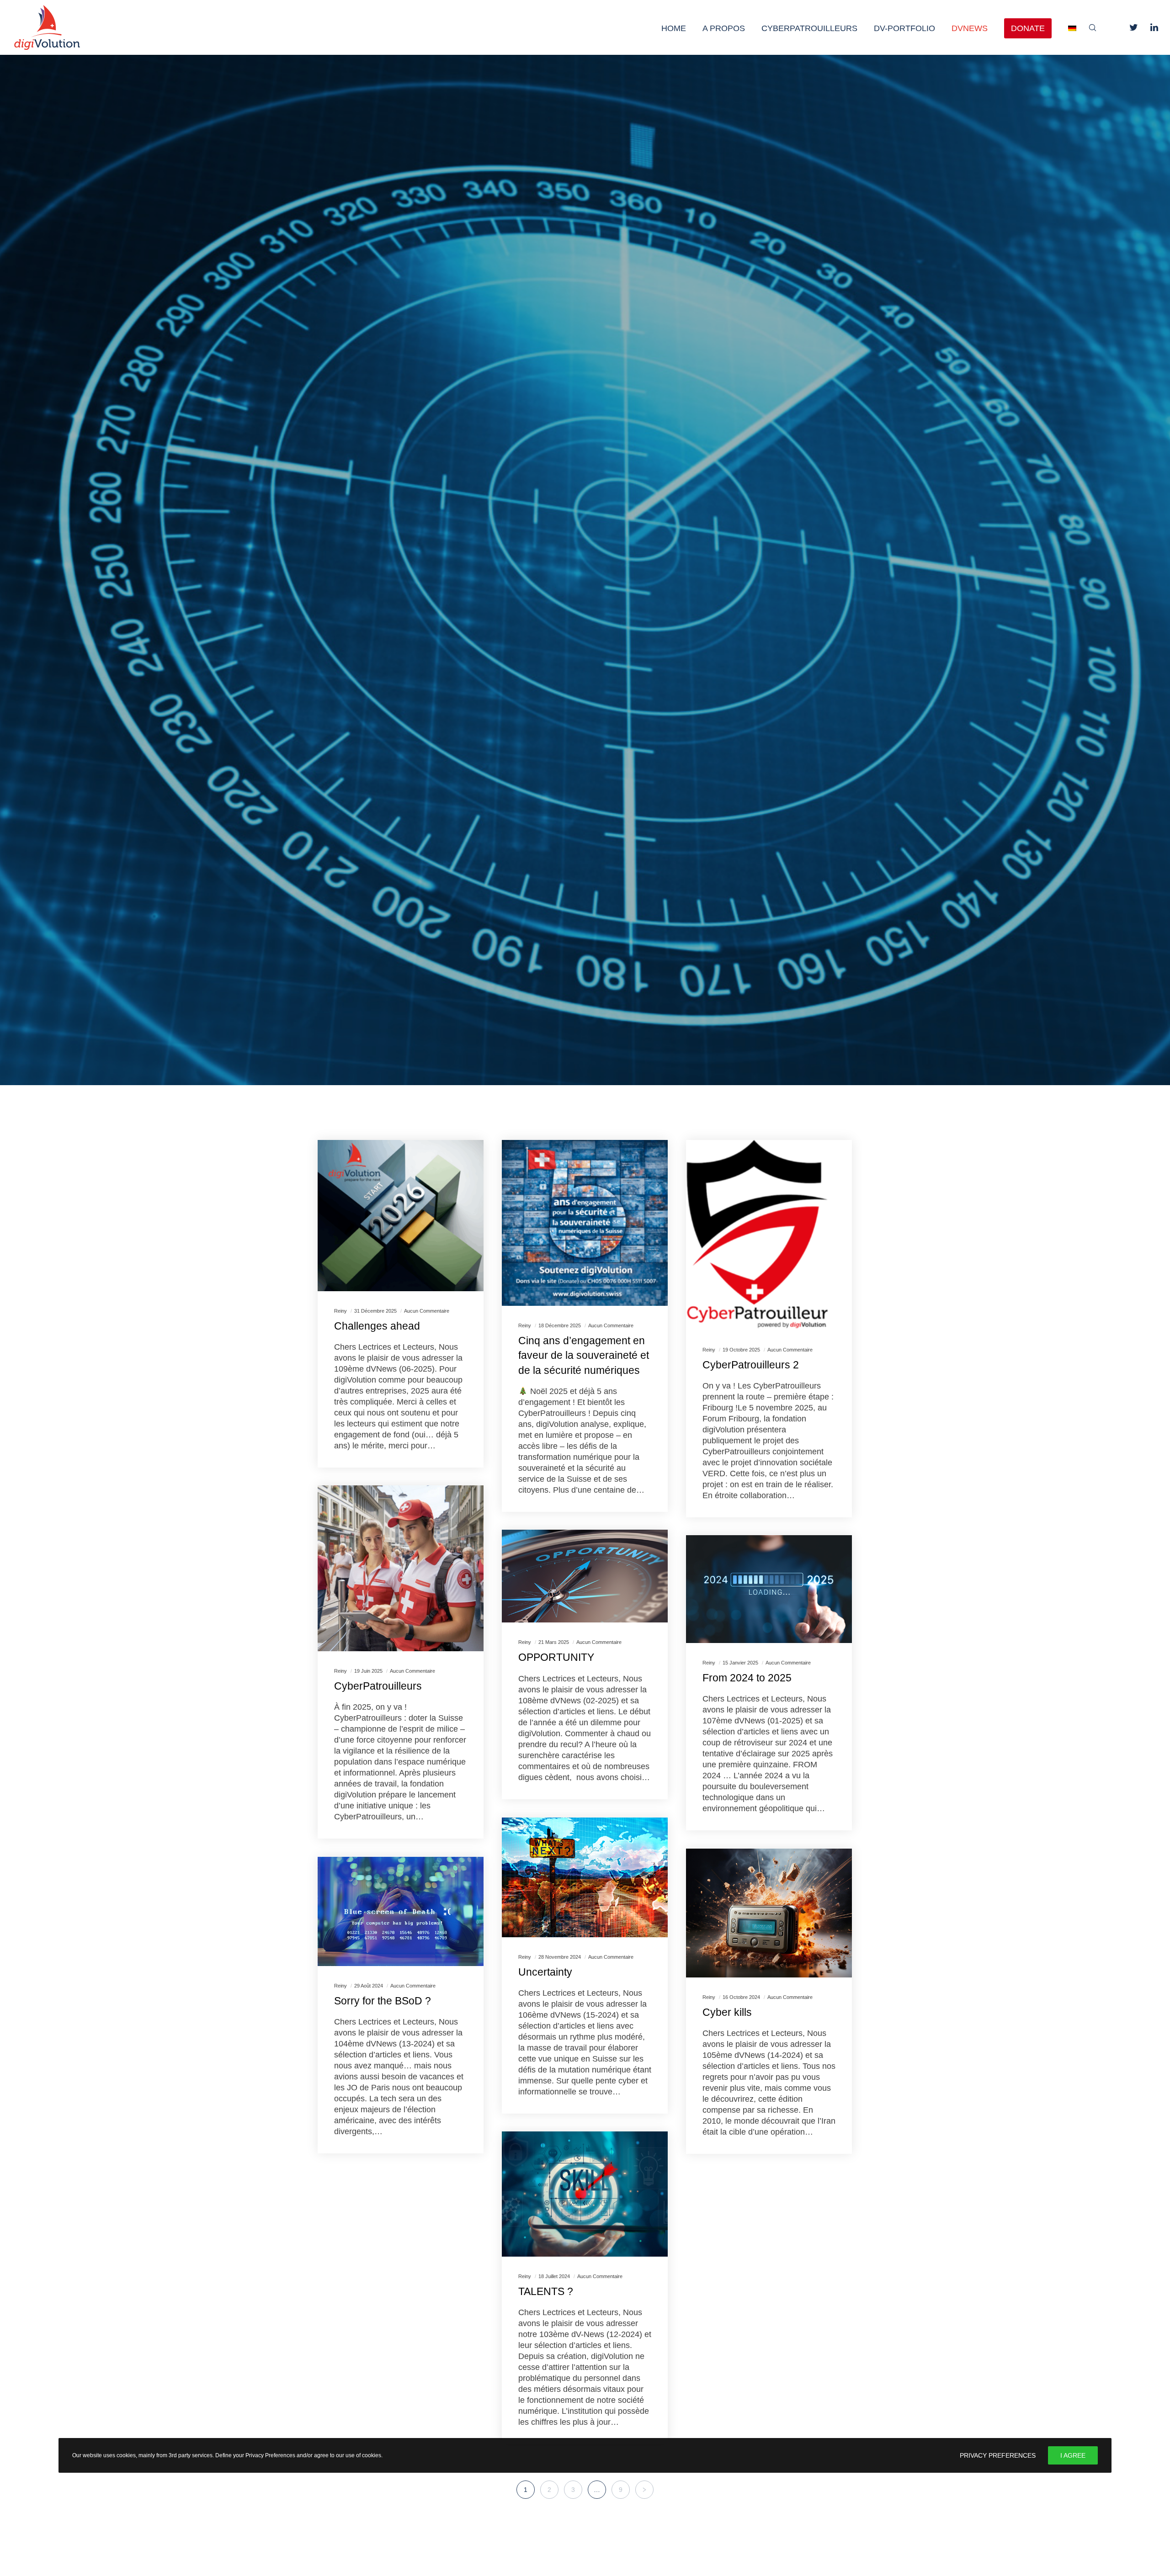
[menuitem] (1064, 27)
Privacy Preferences (998, 2455)
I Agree (1073, 2455)
